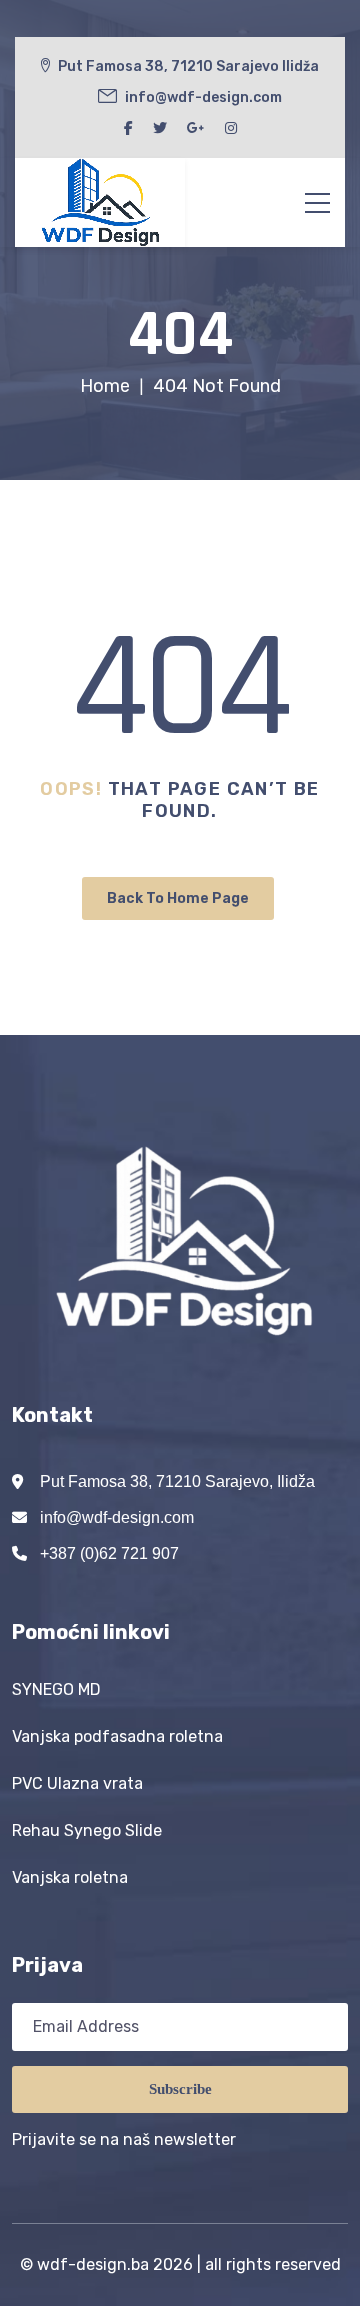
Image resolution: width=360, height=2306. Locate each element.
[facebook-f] (128, 128)
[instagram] (231, 128)
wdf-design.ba (93, 2264)
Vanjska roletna (70, 1877)
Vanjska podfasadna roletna (117, 1736)
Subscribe (180, 2089)
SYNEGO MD (56, 1689)
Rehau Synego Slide (87, 1830)
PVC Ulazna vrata (77, 1783)
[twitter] (160, 128)
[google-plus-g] (196, 128)
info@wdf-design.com (117, 1517)
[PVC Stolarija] (100, 202)
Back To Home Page (178, 898)
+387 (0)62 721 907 (109, 1553)
